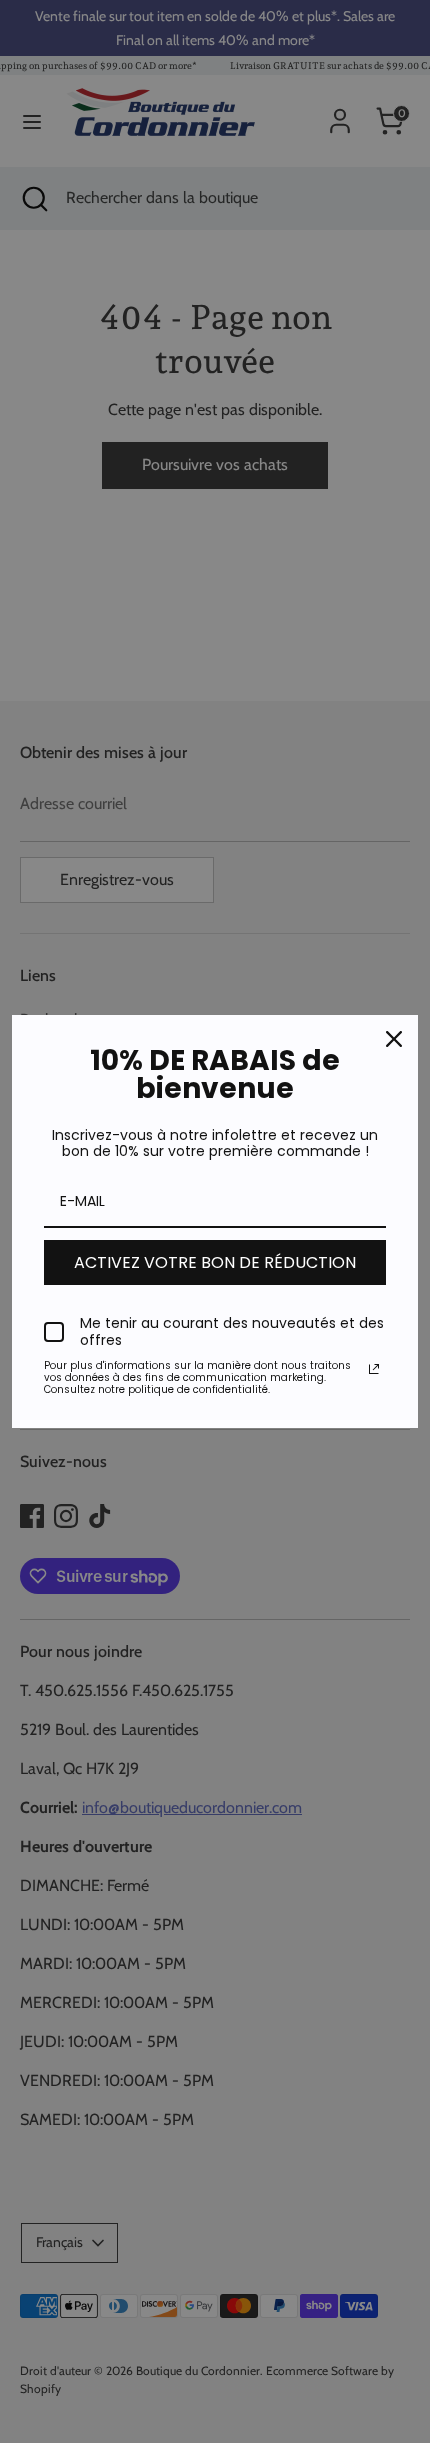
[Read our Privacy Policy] (374, 1369)
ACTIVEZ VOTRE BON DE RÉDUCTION (215, 1262)
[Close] (394, 1039)
